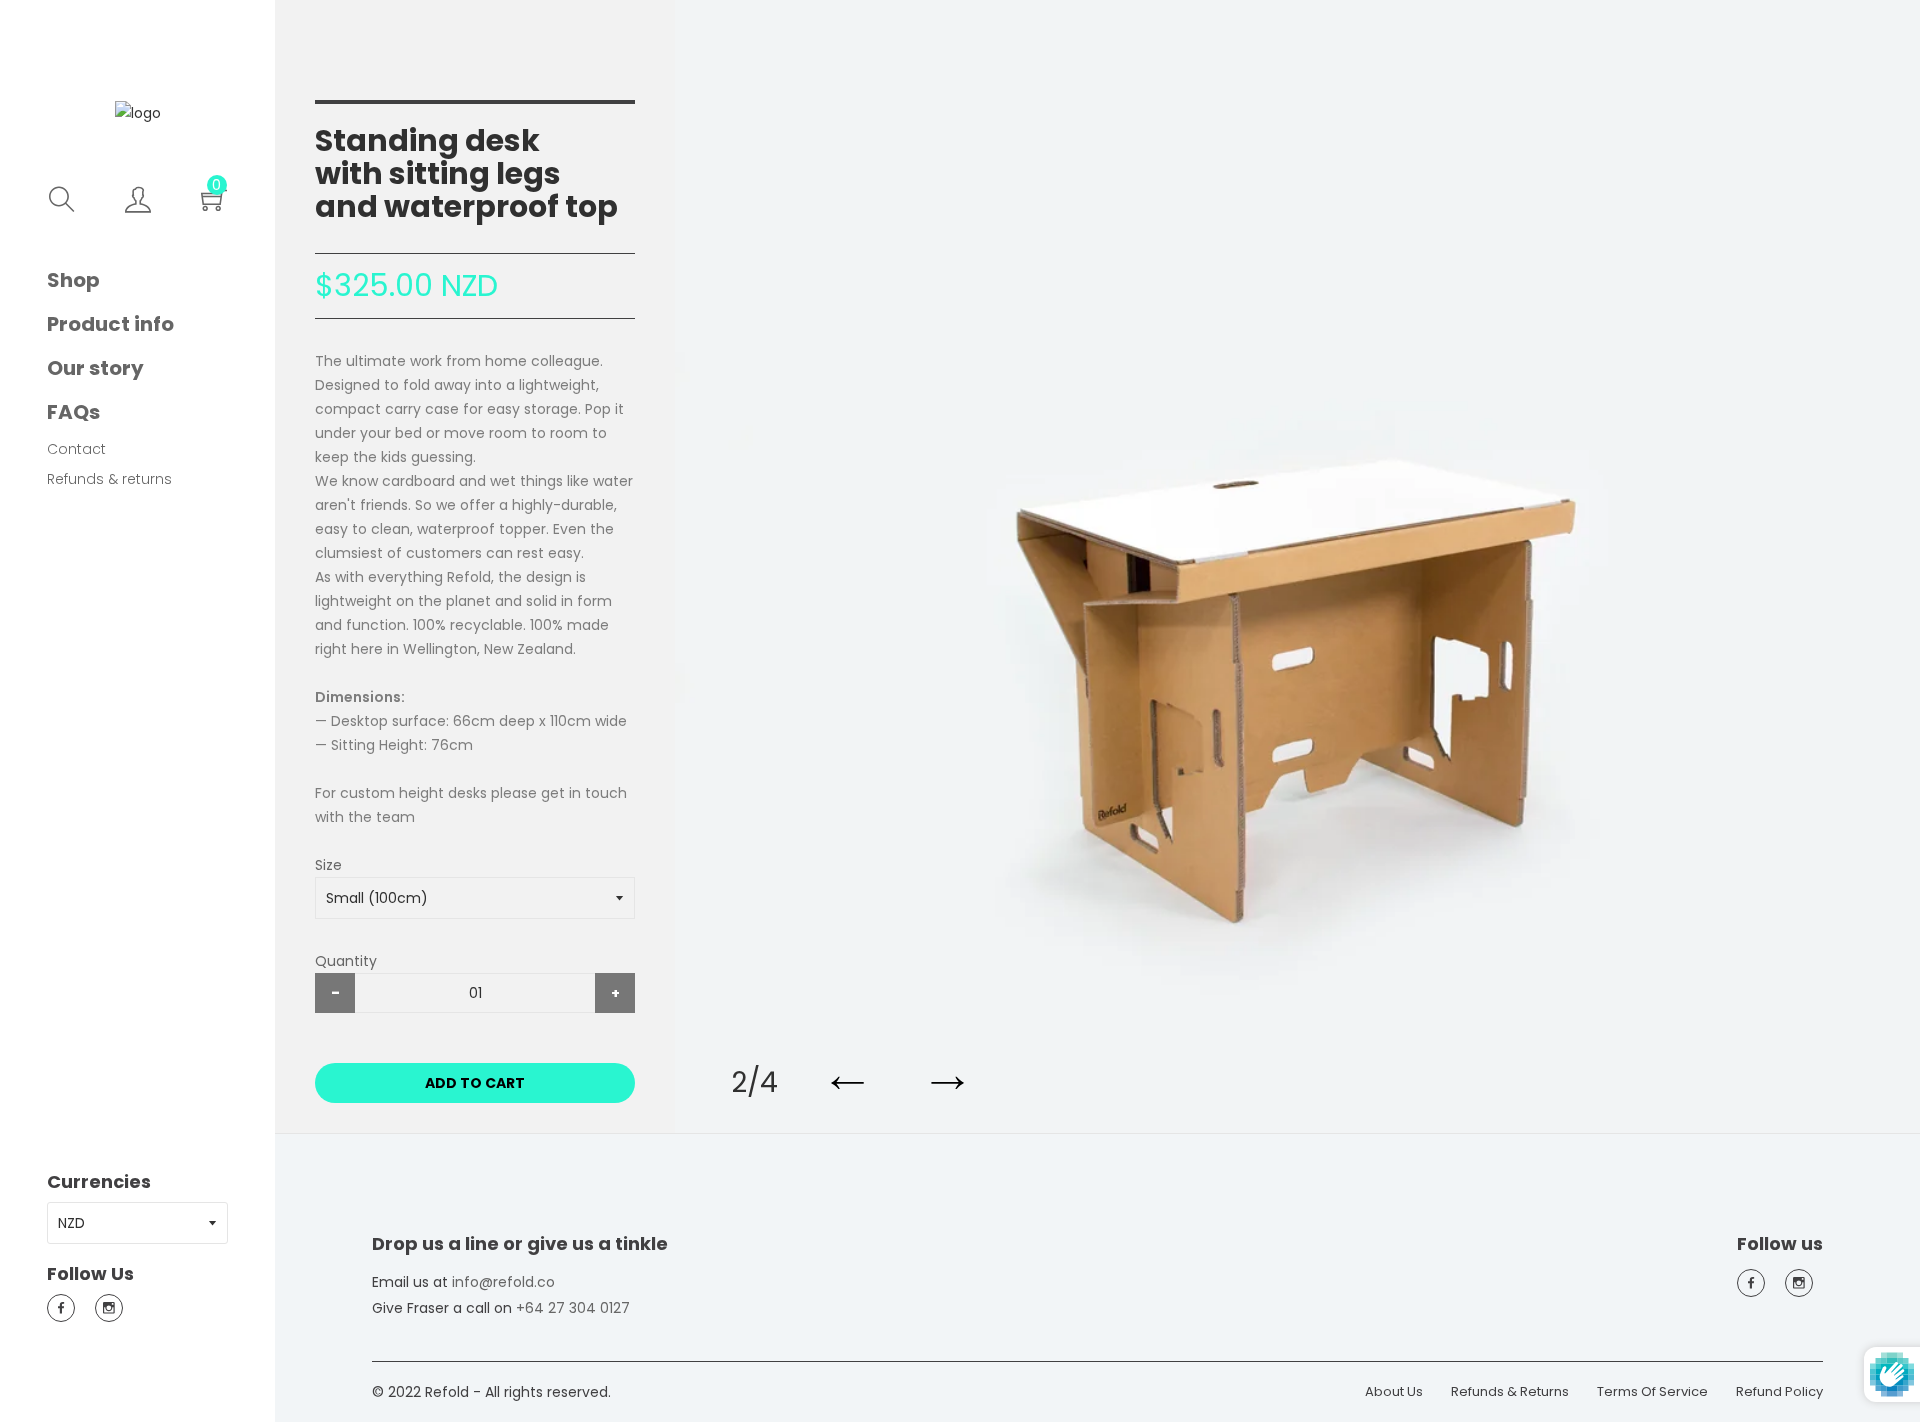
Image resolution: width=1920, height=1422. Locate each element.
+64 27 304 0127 (573, 1308)
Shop (73, 280)
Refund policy (1779, 1391)
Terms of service (1652, 1391)
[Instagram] (109, 1308)
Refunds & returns (109, 479)
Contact (76, 449)
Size (328, 867)
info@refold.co (503, 1282)
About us (1394, 1391)
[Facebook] (61, 1308)
